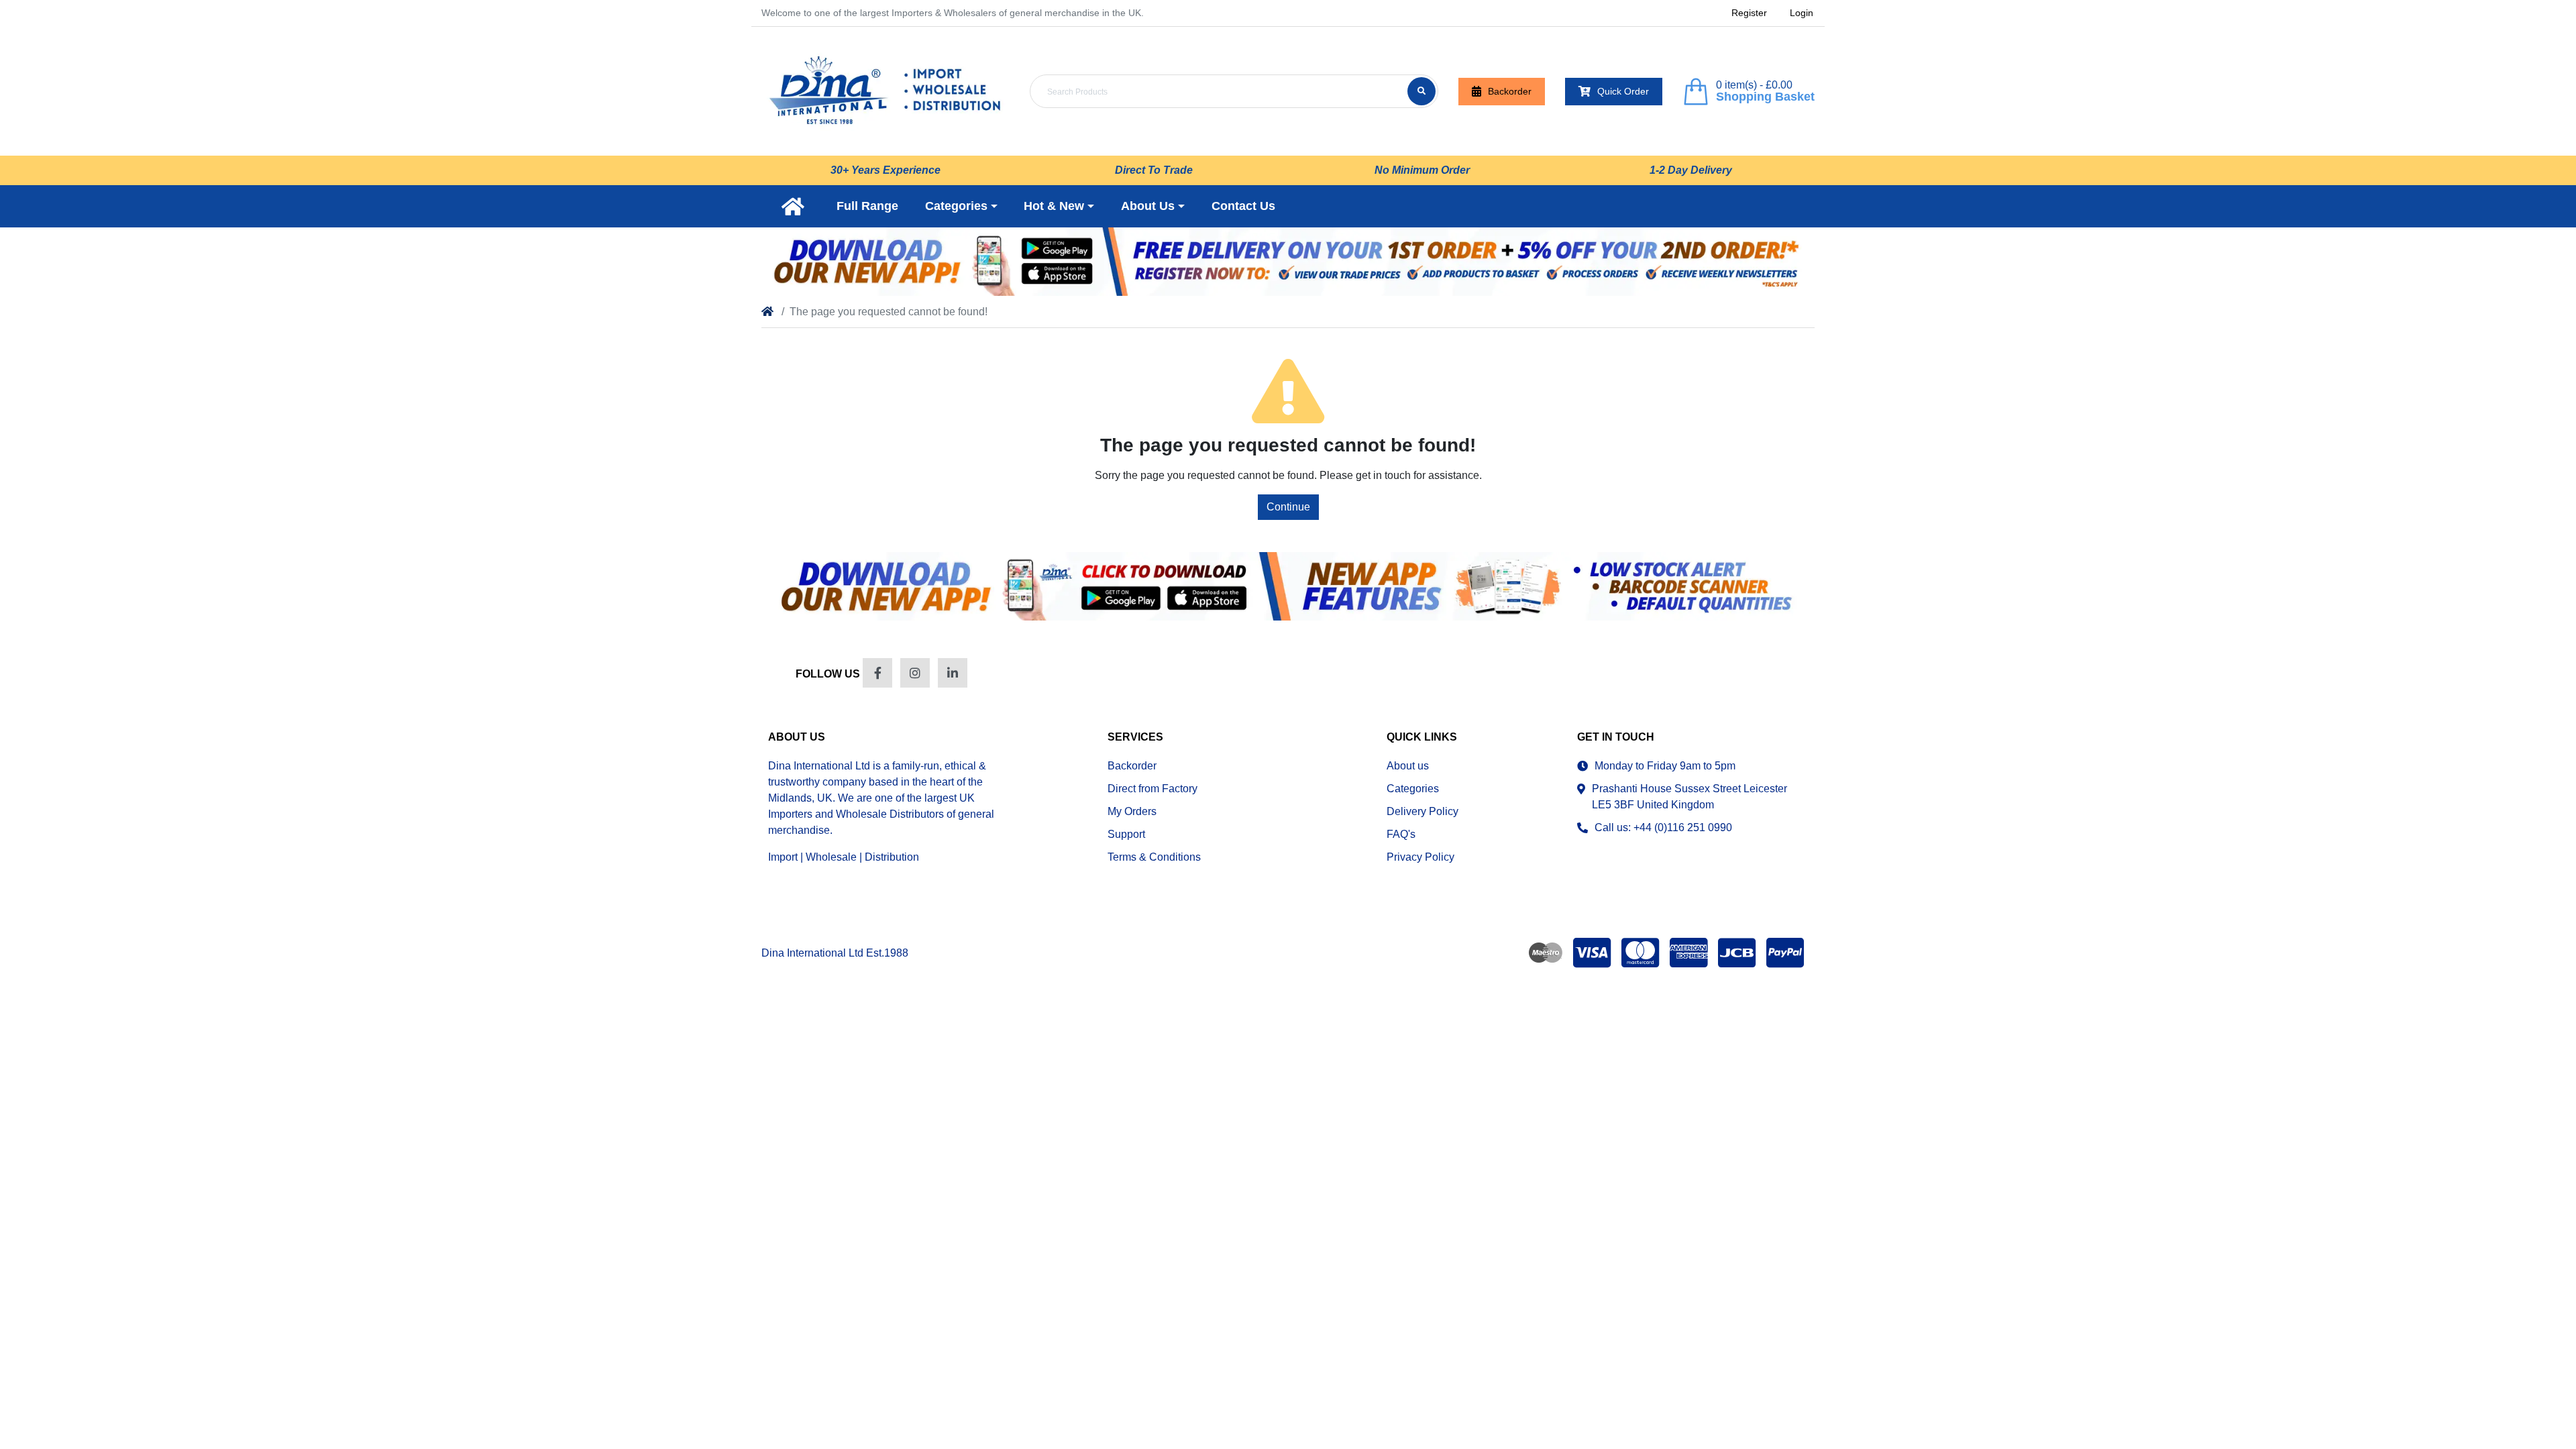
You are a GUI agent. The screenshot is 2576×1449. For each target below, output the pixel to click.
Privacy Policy (1420, 857)
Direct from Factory (1152, 789)
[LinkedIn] (953, 673)
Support (1126, 834)
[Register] (1288, 262)
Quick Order (1623, 91)
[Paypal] (1788, 953)
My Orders (1132, 811)
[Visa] (1592, 953)
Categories (1413, 789)
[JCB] (1737, 953)
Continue (1288, 507)
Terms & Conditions (1154, 857)
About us (1408, 766)
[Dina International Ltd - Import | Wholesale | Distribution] (885, 91)
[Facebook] (877, 673)
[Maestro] (1543, 953)
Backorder (1510, 91)
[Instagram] (915, 673)
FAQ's (1401, 834)
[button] (961, 206)
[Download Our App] (1288, 586)
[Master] (1640, 953)
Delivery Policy (1423, 811)
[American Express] (1688, 953)
